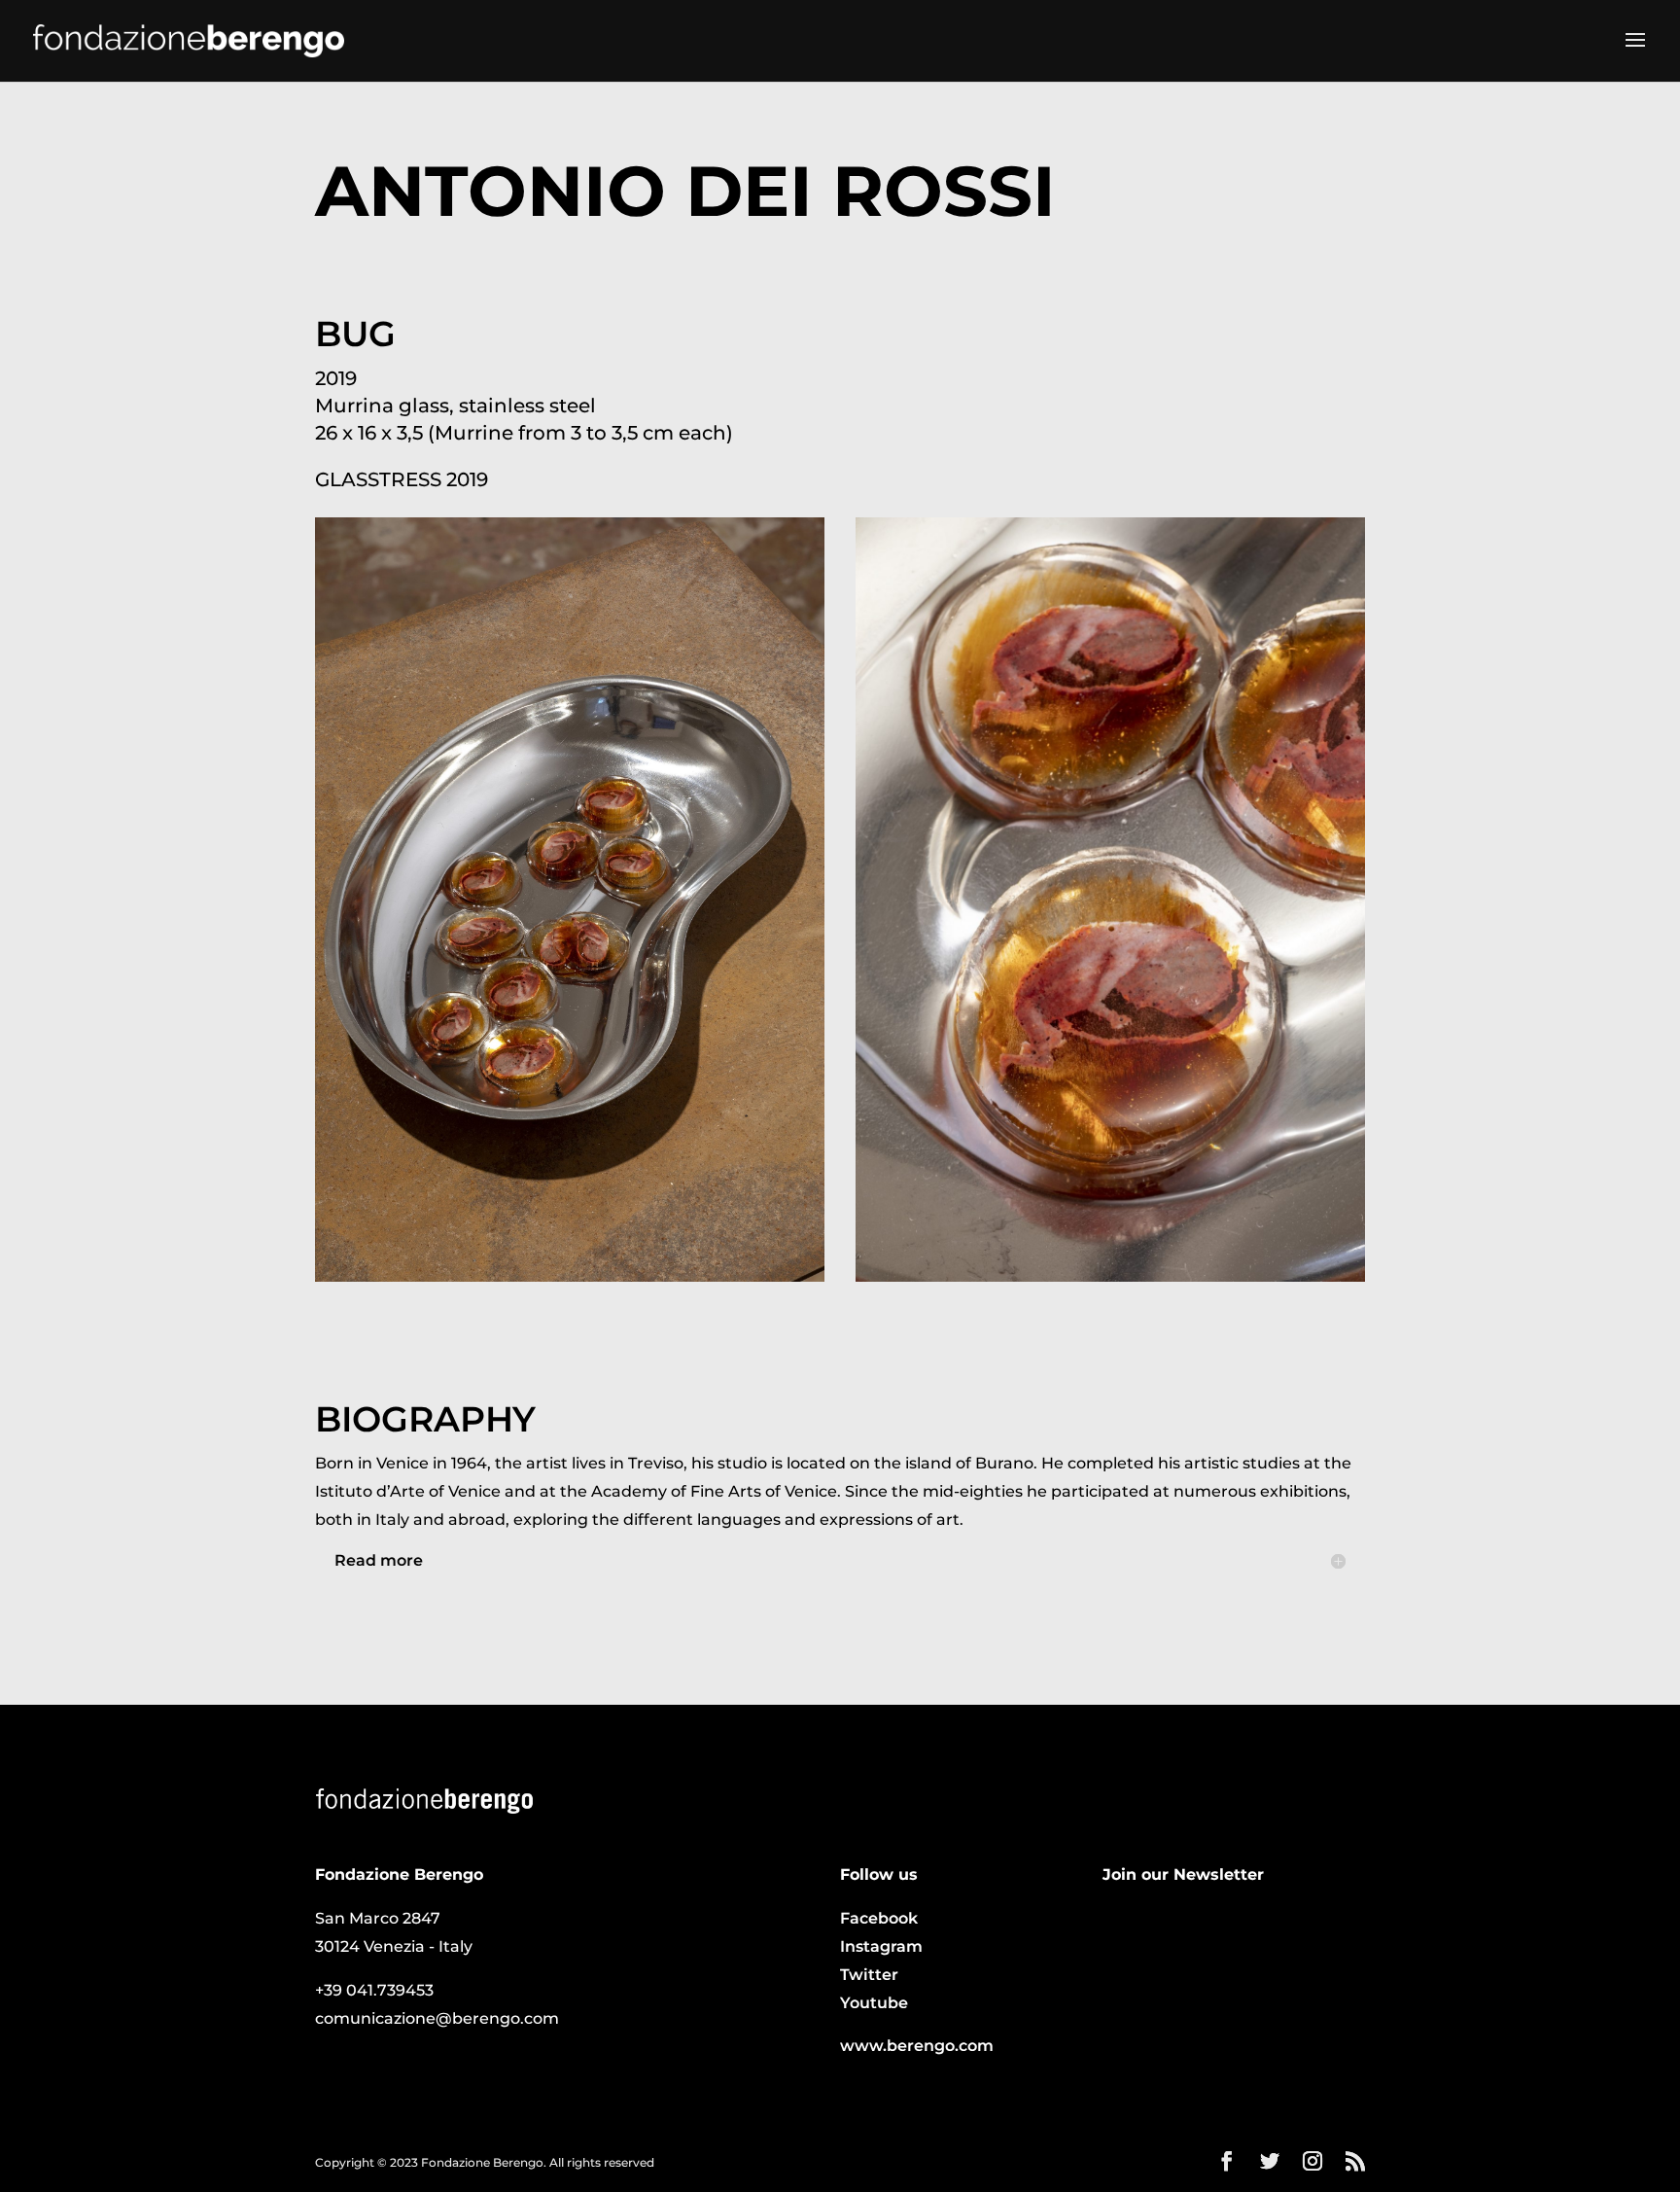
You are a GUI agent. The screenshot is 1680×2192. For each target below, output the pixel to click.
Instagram (881, 1946)
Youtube (874, 2003)
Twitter (869, 1975)
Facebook (879, 1918)
